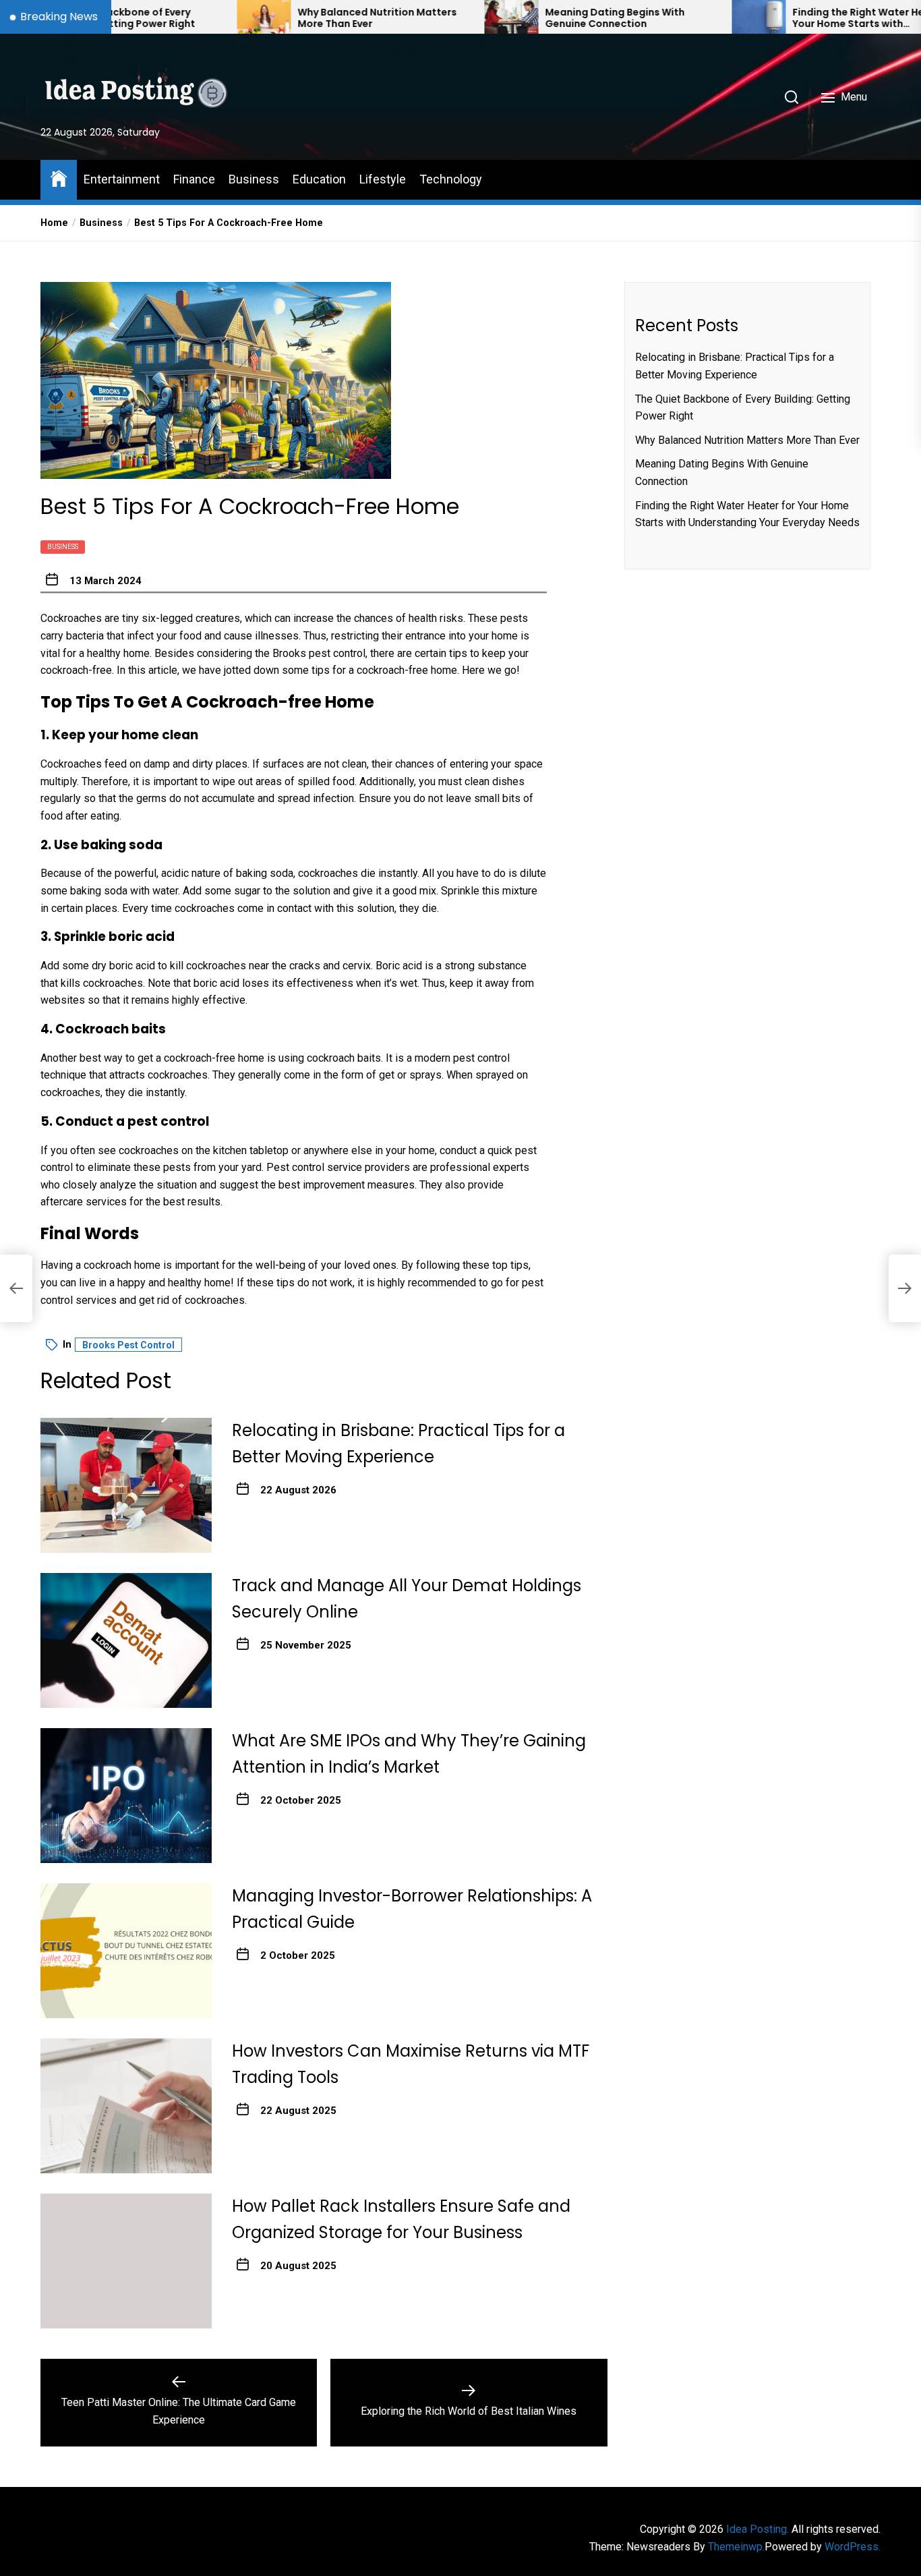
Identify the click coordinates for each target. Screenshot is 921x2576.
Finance (194, 179)
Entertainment (122, 179)
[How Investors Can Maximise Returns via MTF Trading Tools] (126, 2106)
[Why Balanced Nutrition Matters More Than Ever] (183, 17)
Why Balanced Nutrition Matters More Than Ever (296, 18)
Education (319, 179)
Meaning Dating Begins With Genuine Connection (534, 18)
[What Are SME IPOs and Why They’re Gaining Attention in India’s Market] (126, 1796)
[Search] (792, 97)
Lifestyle (383, 179)
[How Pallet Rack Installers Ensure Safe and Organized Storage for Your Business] (126, 2261)
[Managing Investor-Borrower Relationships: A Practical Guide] (126, 1951)
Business (254, 179)
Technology (451, 179)
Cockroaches (72, 764)
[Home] (59, 178)
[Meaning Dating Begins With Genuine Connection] (430, 17)
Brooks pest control (319, 653)
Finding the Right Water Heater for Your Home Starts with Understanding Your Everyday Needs (796, 18)
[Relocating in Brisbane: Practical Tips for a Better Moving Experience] (126, 1485)
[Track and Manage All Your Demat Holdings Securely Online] (126, 1640)
